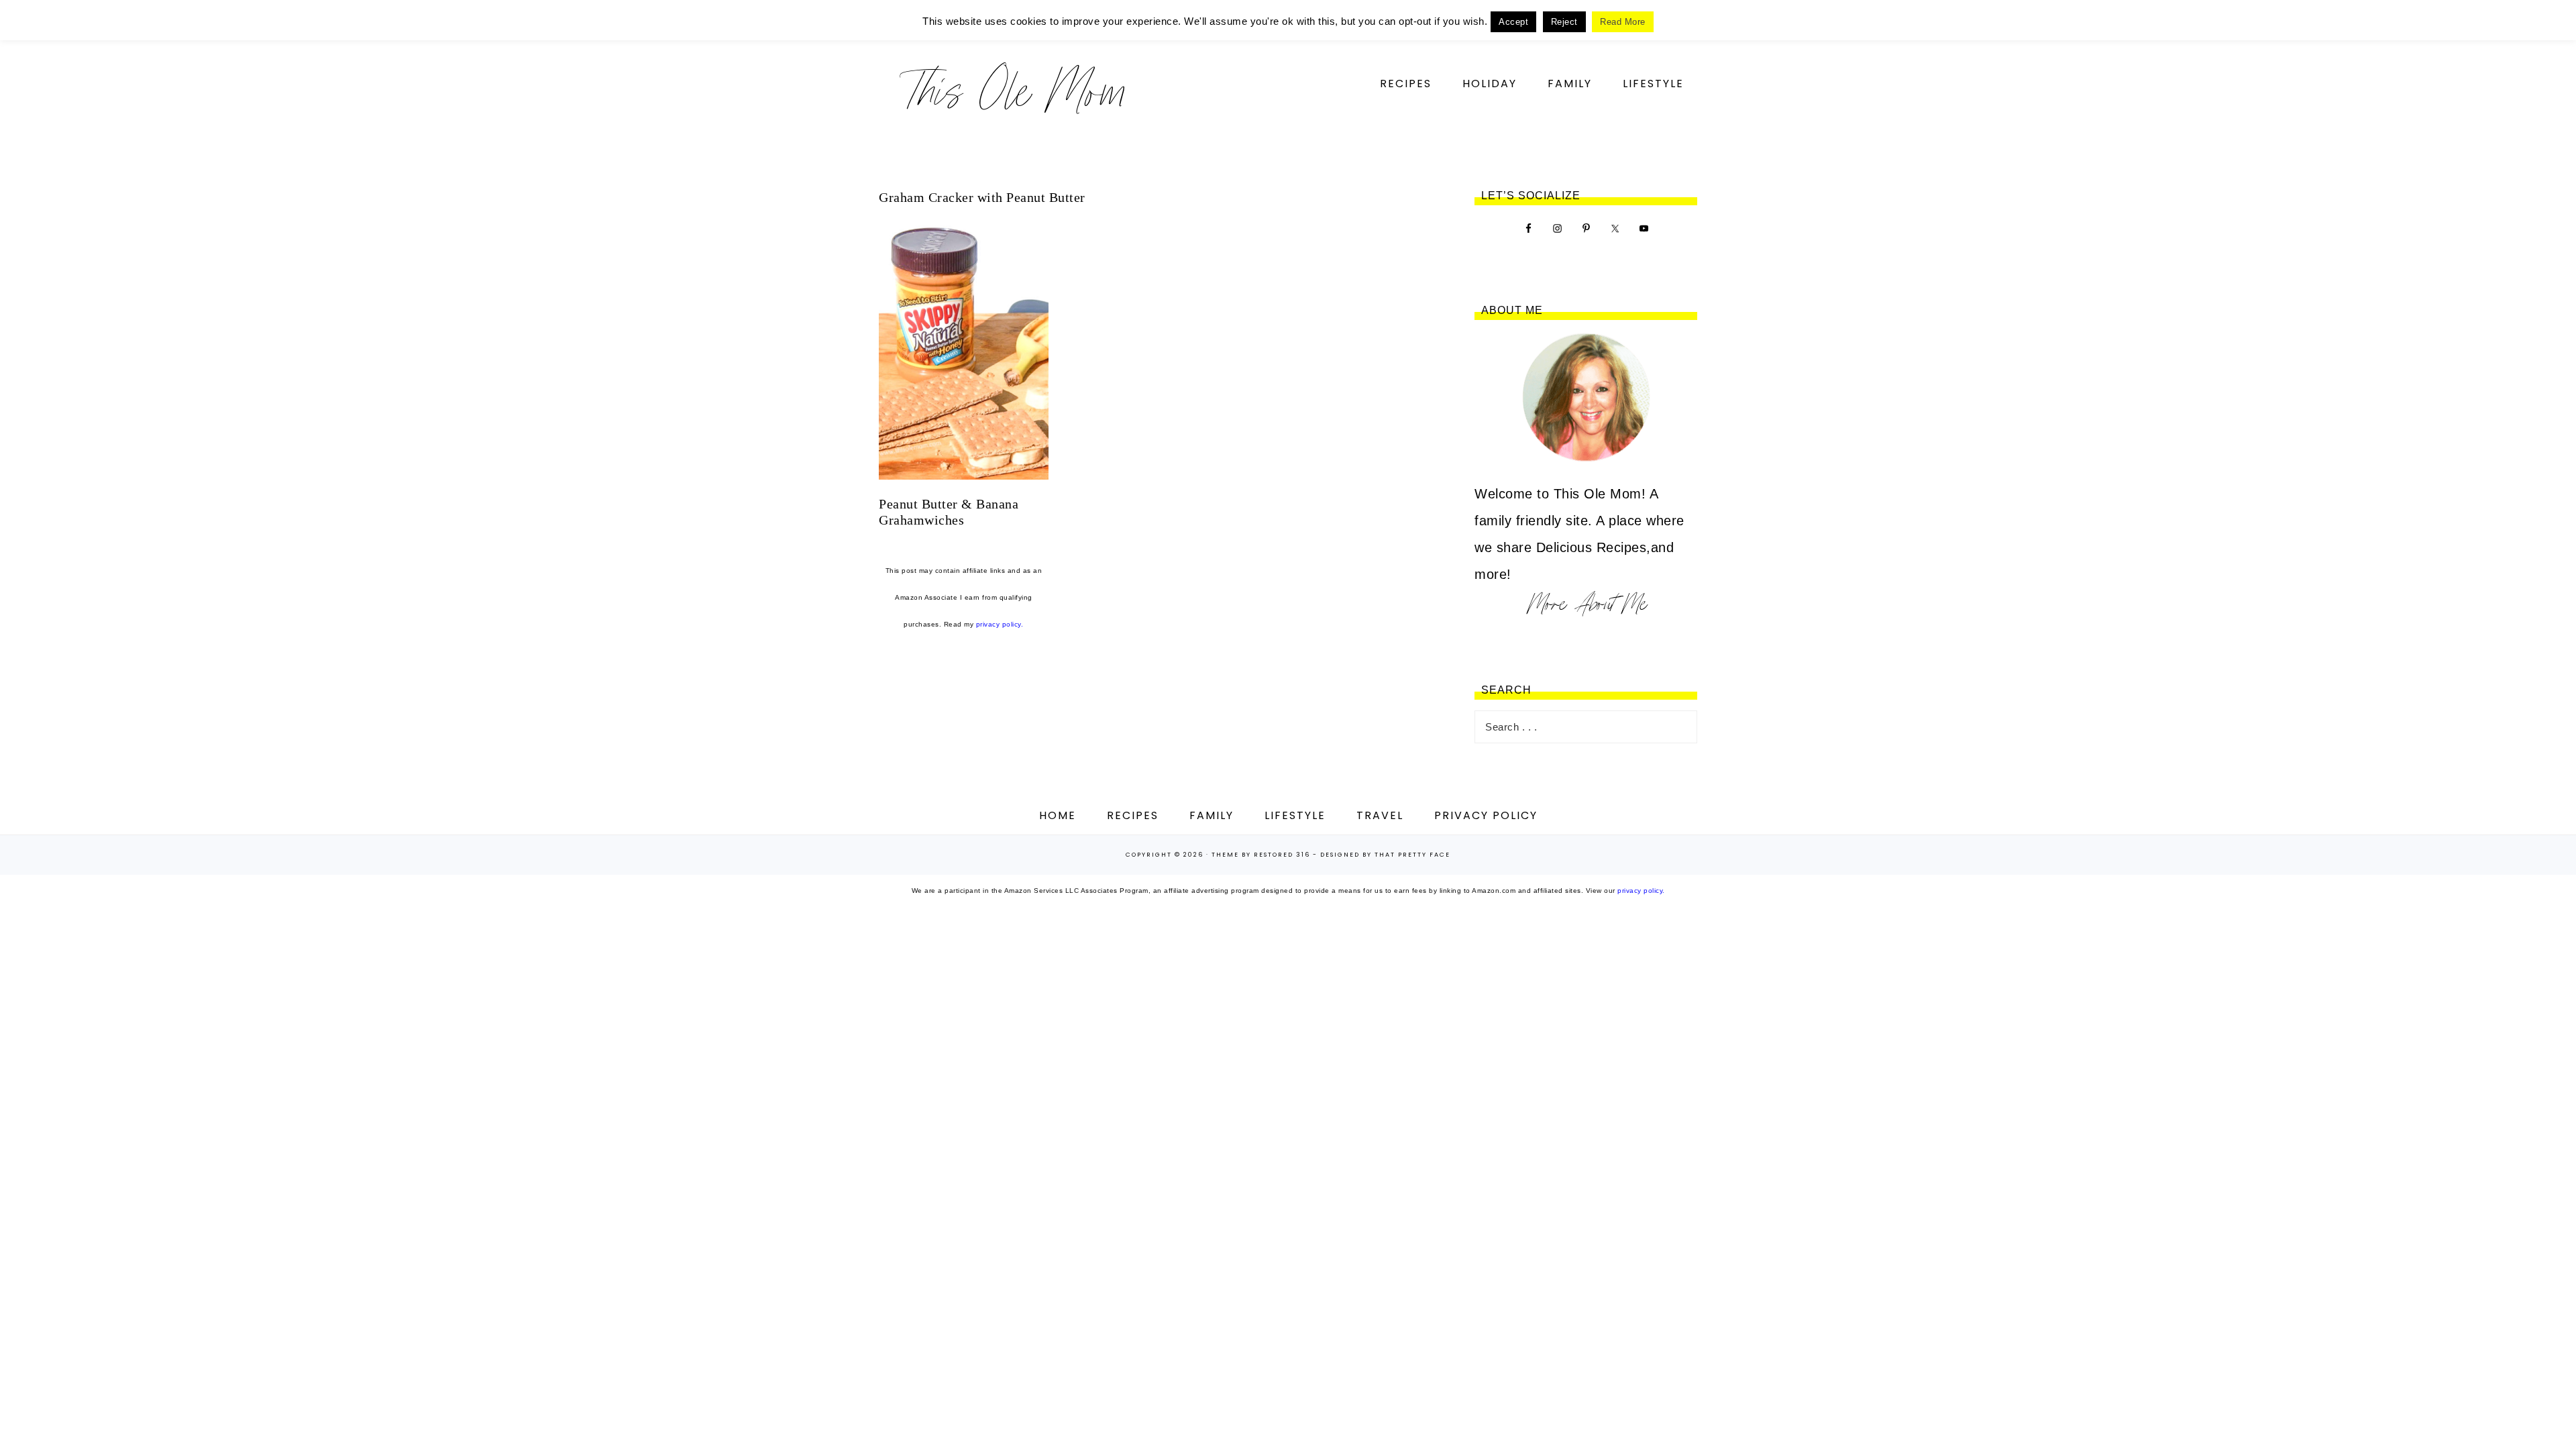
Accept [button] (1513, 22)
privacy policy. (1000, 624)
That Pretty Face (1412, 855)
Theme (1225, 855)
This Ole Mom (1013, 90)
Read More (1623, 22)
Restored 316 (1282, 855)
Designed (1340, 855)
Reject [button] (1564, 22)
